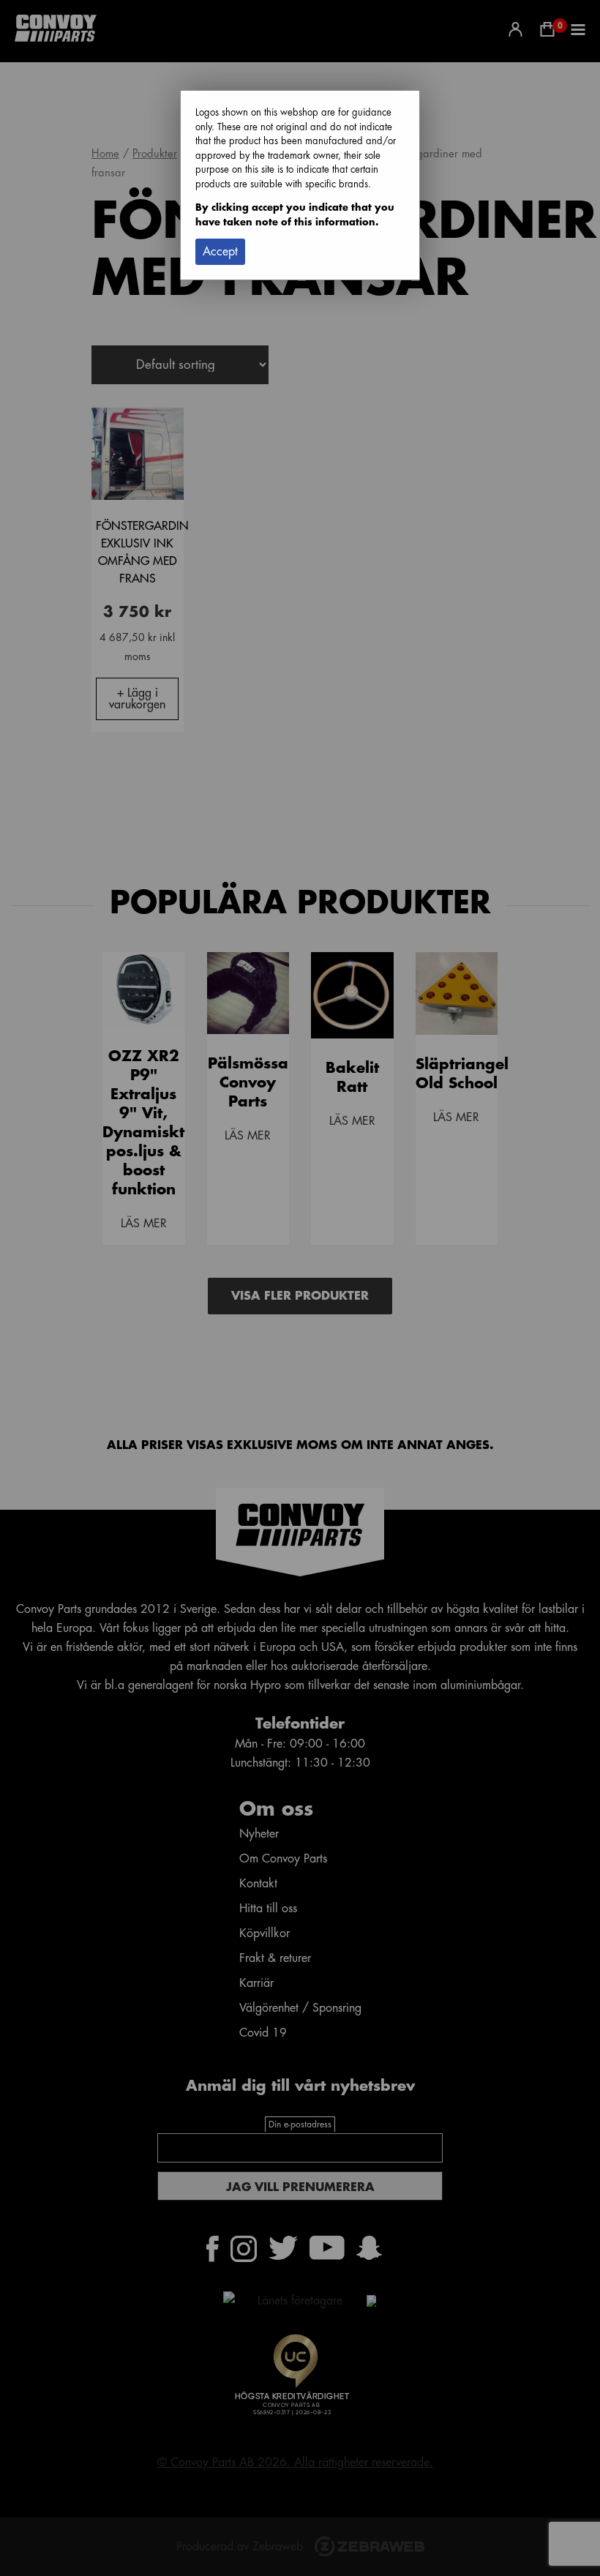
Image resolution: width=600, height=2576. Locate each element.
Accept (220, 252)
